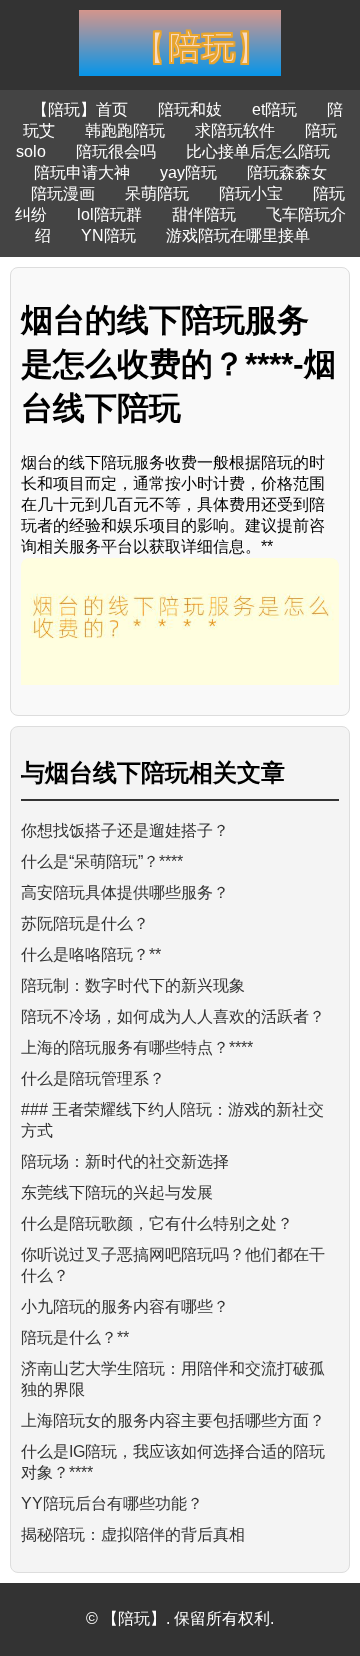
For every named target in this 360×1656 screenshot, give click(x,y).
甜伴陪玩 (204, 214)
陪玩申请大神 (82, 172)
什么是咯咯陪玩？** (91, 954)
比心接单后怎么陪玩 (258, 151)
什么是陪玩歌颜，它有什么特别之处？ (157, 1223)
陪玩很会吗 (116, 151)
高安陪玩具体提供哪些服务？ (125, 892)
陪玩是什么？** (75, 1337)
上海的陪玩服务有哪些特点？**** (137, 1047)
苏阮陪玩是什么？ (85, 923)
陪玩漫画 (63, 193)
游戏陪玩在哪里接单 (238, 235)
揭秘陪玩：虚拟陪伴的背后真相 (133, 1534)
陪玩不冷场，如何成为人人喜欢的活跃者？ (173, 1016)
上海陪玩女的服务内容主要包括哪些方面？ (173, 1420)
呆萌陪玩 (157, 193)
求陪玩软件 (235, 130)
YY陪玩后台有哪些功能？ (112, 1503)
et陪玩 (274, 109)
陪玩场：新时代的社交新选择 (125, 1161)
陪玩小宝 (251, 193)
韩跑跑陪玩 (125, 130)
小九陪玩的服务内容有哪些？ (125, 1306)
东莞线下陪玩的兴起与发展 (117, 1192)
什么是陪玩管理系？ (93, 1078)
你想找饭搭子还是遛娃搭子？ (125, 830)
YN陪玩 (108, 235)
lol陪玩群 (109, 214)
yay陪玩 (188, 172)
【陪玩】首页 (80, 109)
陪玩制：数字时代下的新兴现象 (133, 985)
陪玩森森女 (287, 172)
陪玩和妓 (190, 109)
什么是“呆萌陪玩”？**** (102, 861)
